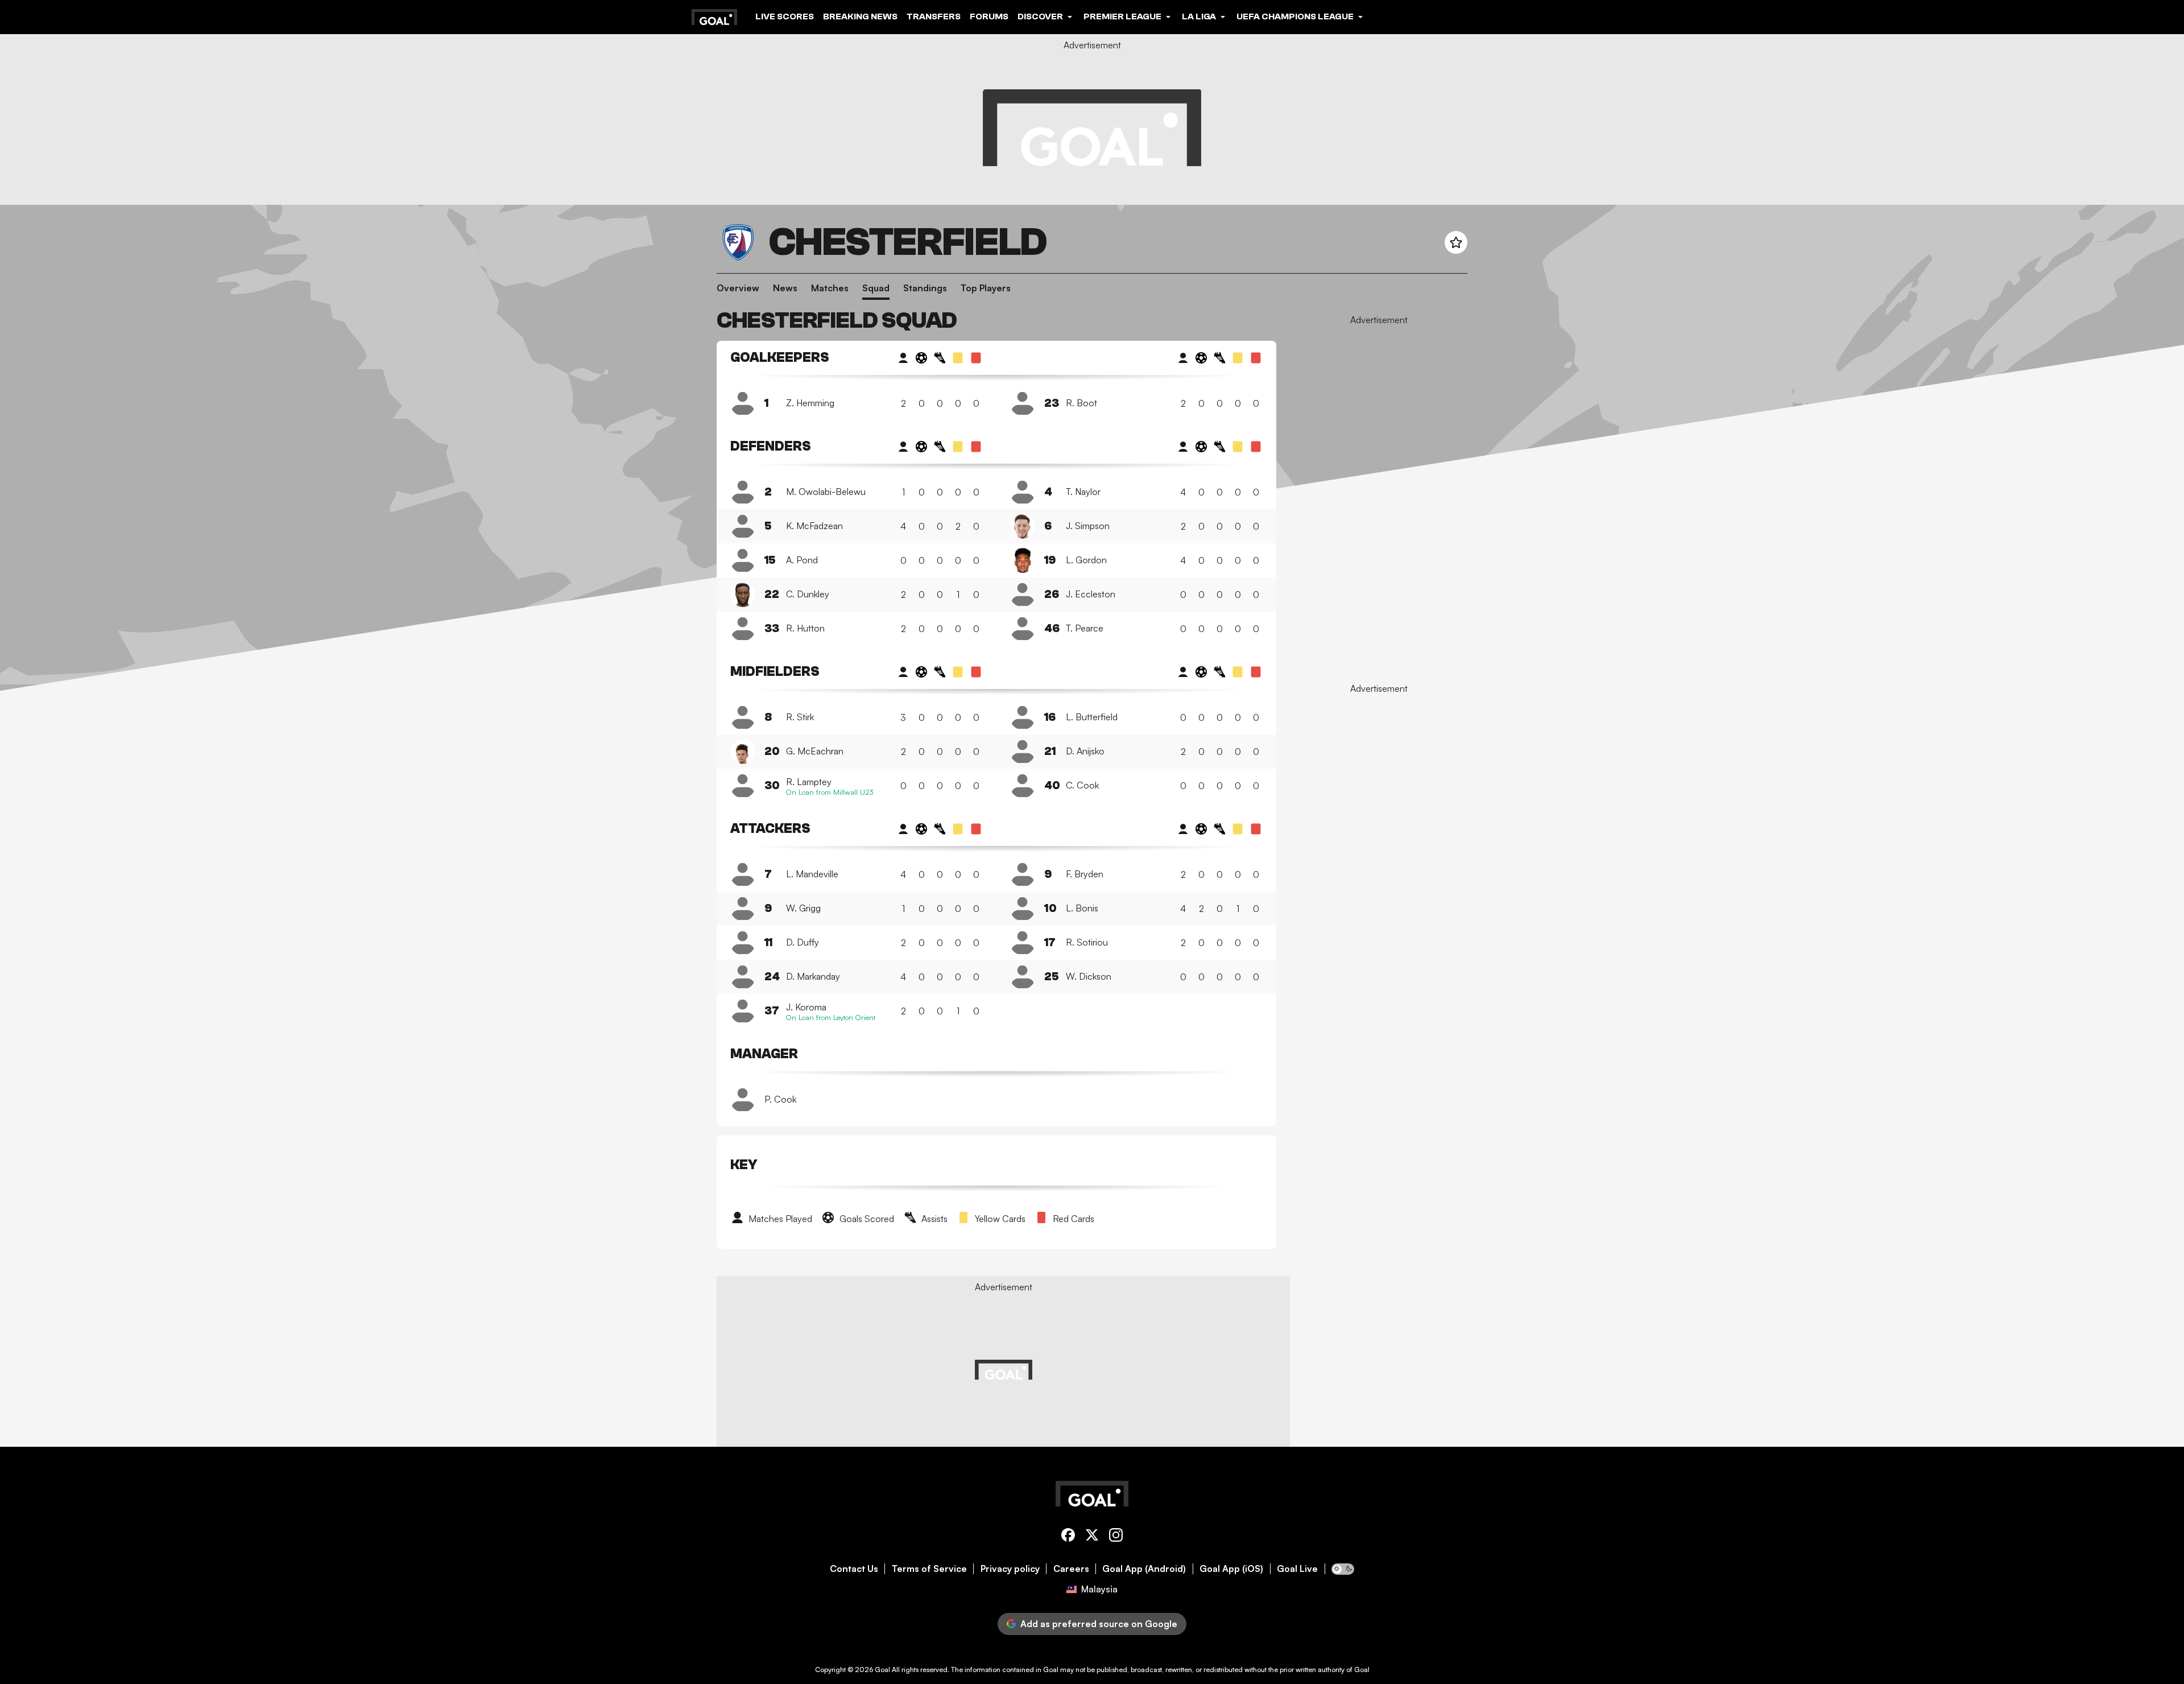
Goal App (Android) (1144, 1569)
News (785, 288)
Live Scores (785, 16)
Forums (989, 16)
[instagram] (1116, 1537)
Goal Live (1297, 1569)
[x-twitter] (1092, 1537)
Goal (882, 1669)
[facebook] (1068, 1537)
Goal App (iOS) (1231, 1569)
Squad (876, 288)
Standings (925, 288)
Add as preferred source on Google (1099, 1624)
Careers (1071, 1569)
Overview (738, 288)
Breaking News (860, 16)
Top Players (986, 288)
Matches (830, 288)
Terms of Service (929, 1569)
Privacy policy (1010, 1569)
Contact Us (854, 1569)
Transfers (934, 16)
